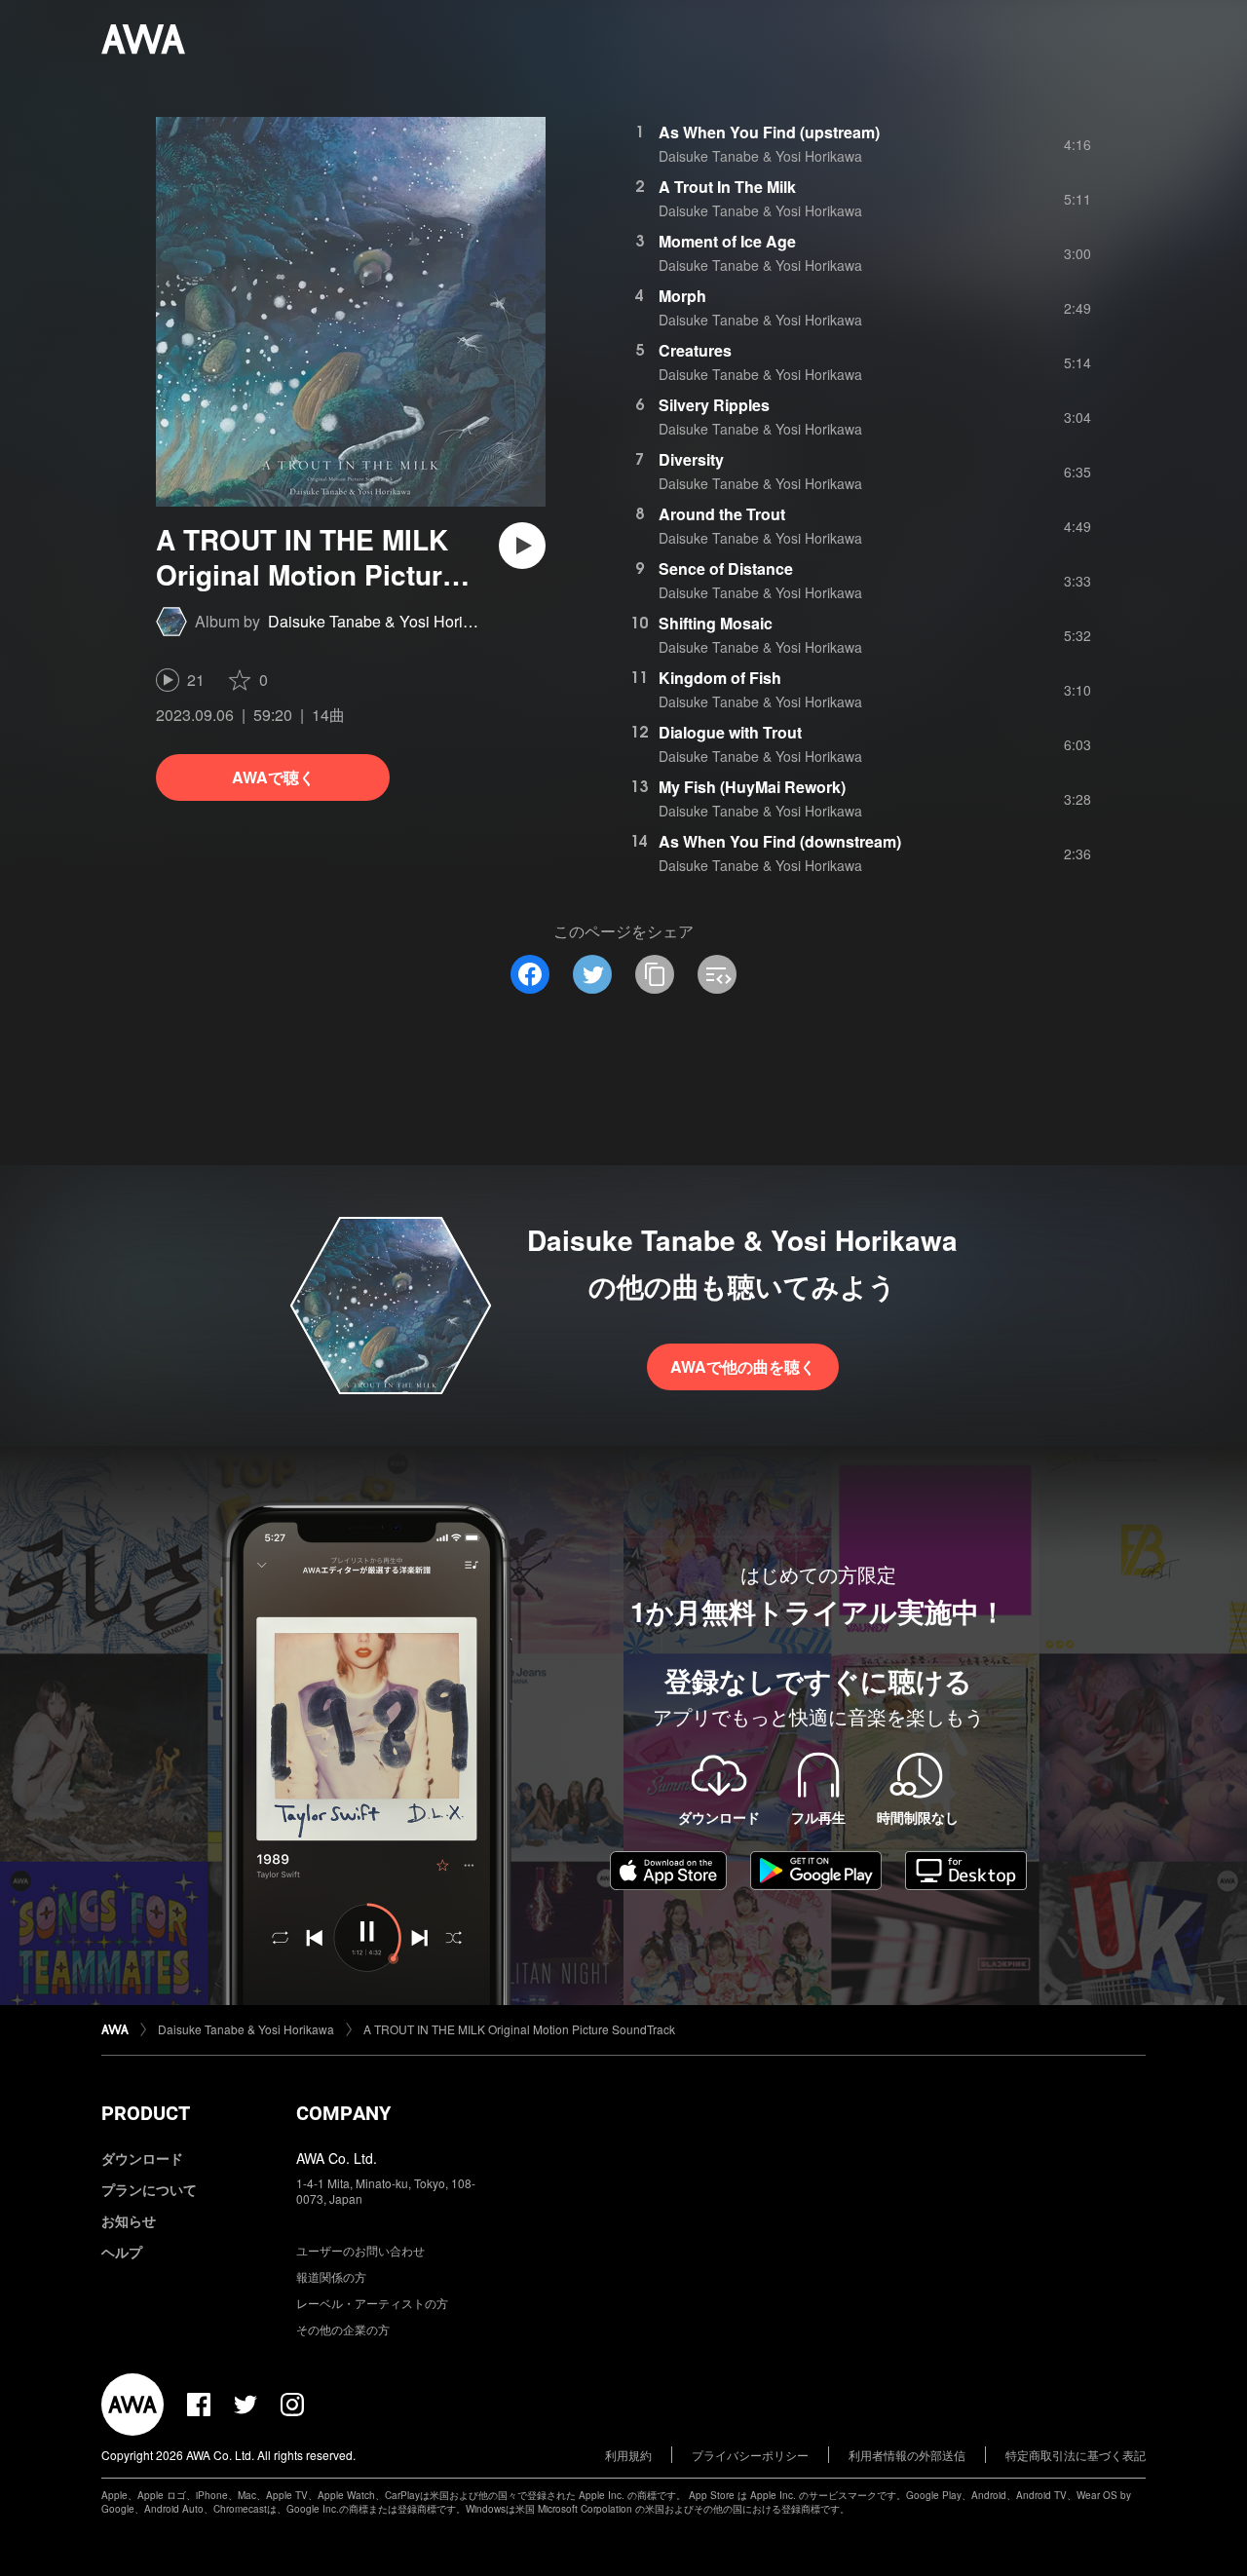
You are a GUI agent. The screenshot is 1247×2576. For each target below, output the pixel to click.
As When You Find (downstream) (780, 841)
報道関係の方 (331, 2276)
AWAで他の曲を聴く (743, 1366)
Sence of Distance (726, 568)
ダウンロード (142, 2158)
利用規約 (628, 2455)
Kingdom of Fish (720, 678)
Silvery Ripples (714, 405)
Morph (682, 296)
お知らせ (129, 2220)
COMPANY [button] (343, 2113)
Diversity (691, 459)
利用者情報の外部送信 (907, 2455)
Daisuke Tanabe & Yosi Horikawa (384, 621)
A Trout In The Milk (727, 187)
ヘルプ (122, 2252)
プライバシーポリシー (750, 2455)
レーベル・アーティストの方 (372, 2303)
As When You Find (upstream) (769, 132)
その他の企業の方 (343, 2329)
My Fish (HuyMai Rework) (752, 787)
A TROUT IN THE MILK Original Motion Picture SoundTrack (519, 2029)
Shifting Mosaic (716, 623)
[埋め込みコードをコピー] (717, 974)
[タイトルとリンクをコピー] (655, 974)
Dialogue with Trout (730, 732)
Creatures (695, 350)
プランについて (149, 2189)
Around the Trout (722, 514)
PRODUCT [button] (146, 2113)
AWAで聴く (273, 777)
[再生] (522, 546)
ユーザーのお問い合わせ (360, 2250)
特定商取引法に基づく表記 (1076, 2455)
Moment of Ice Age (727, 241)
